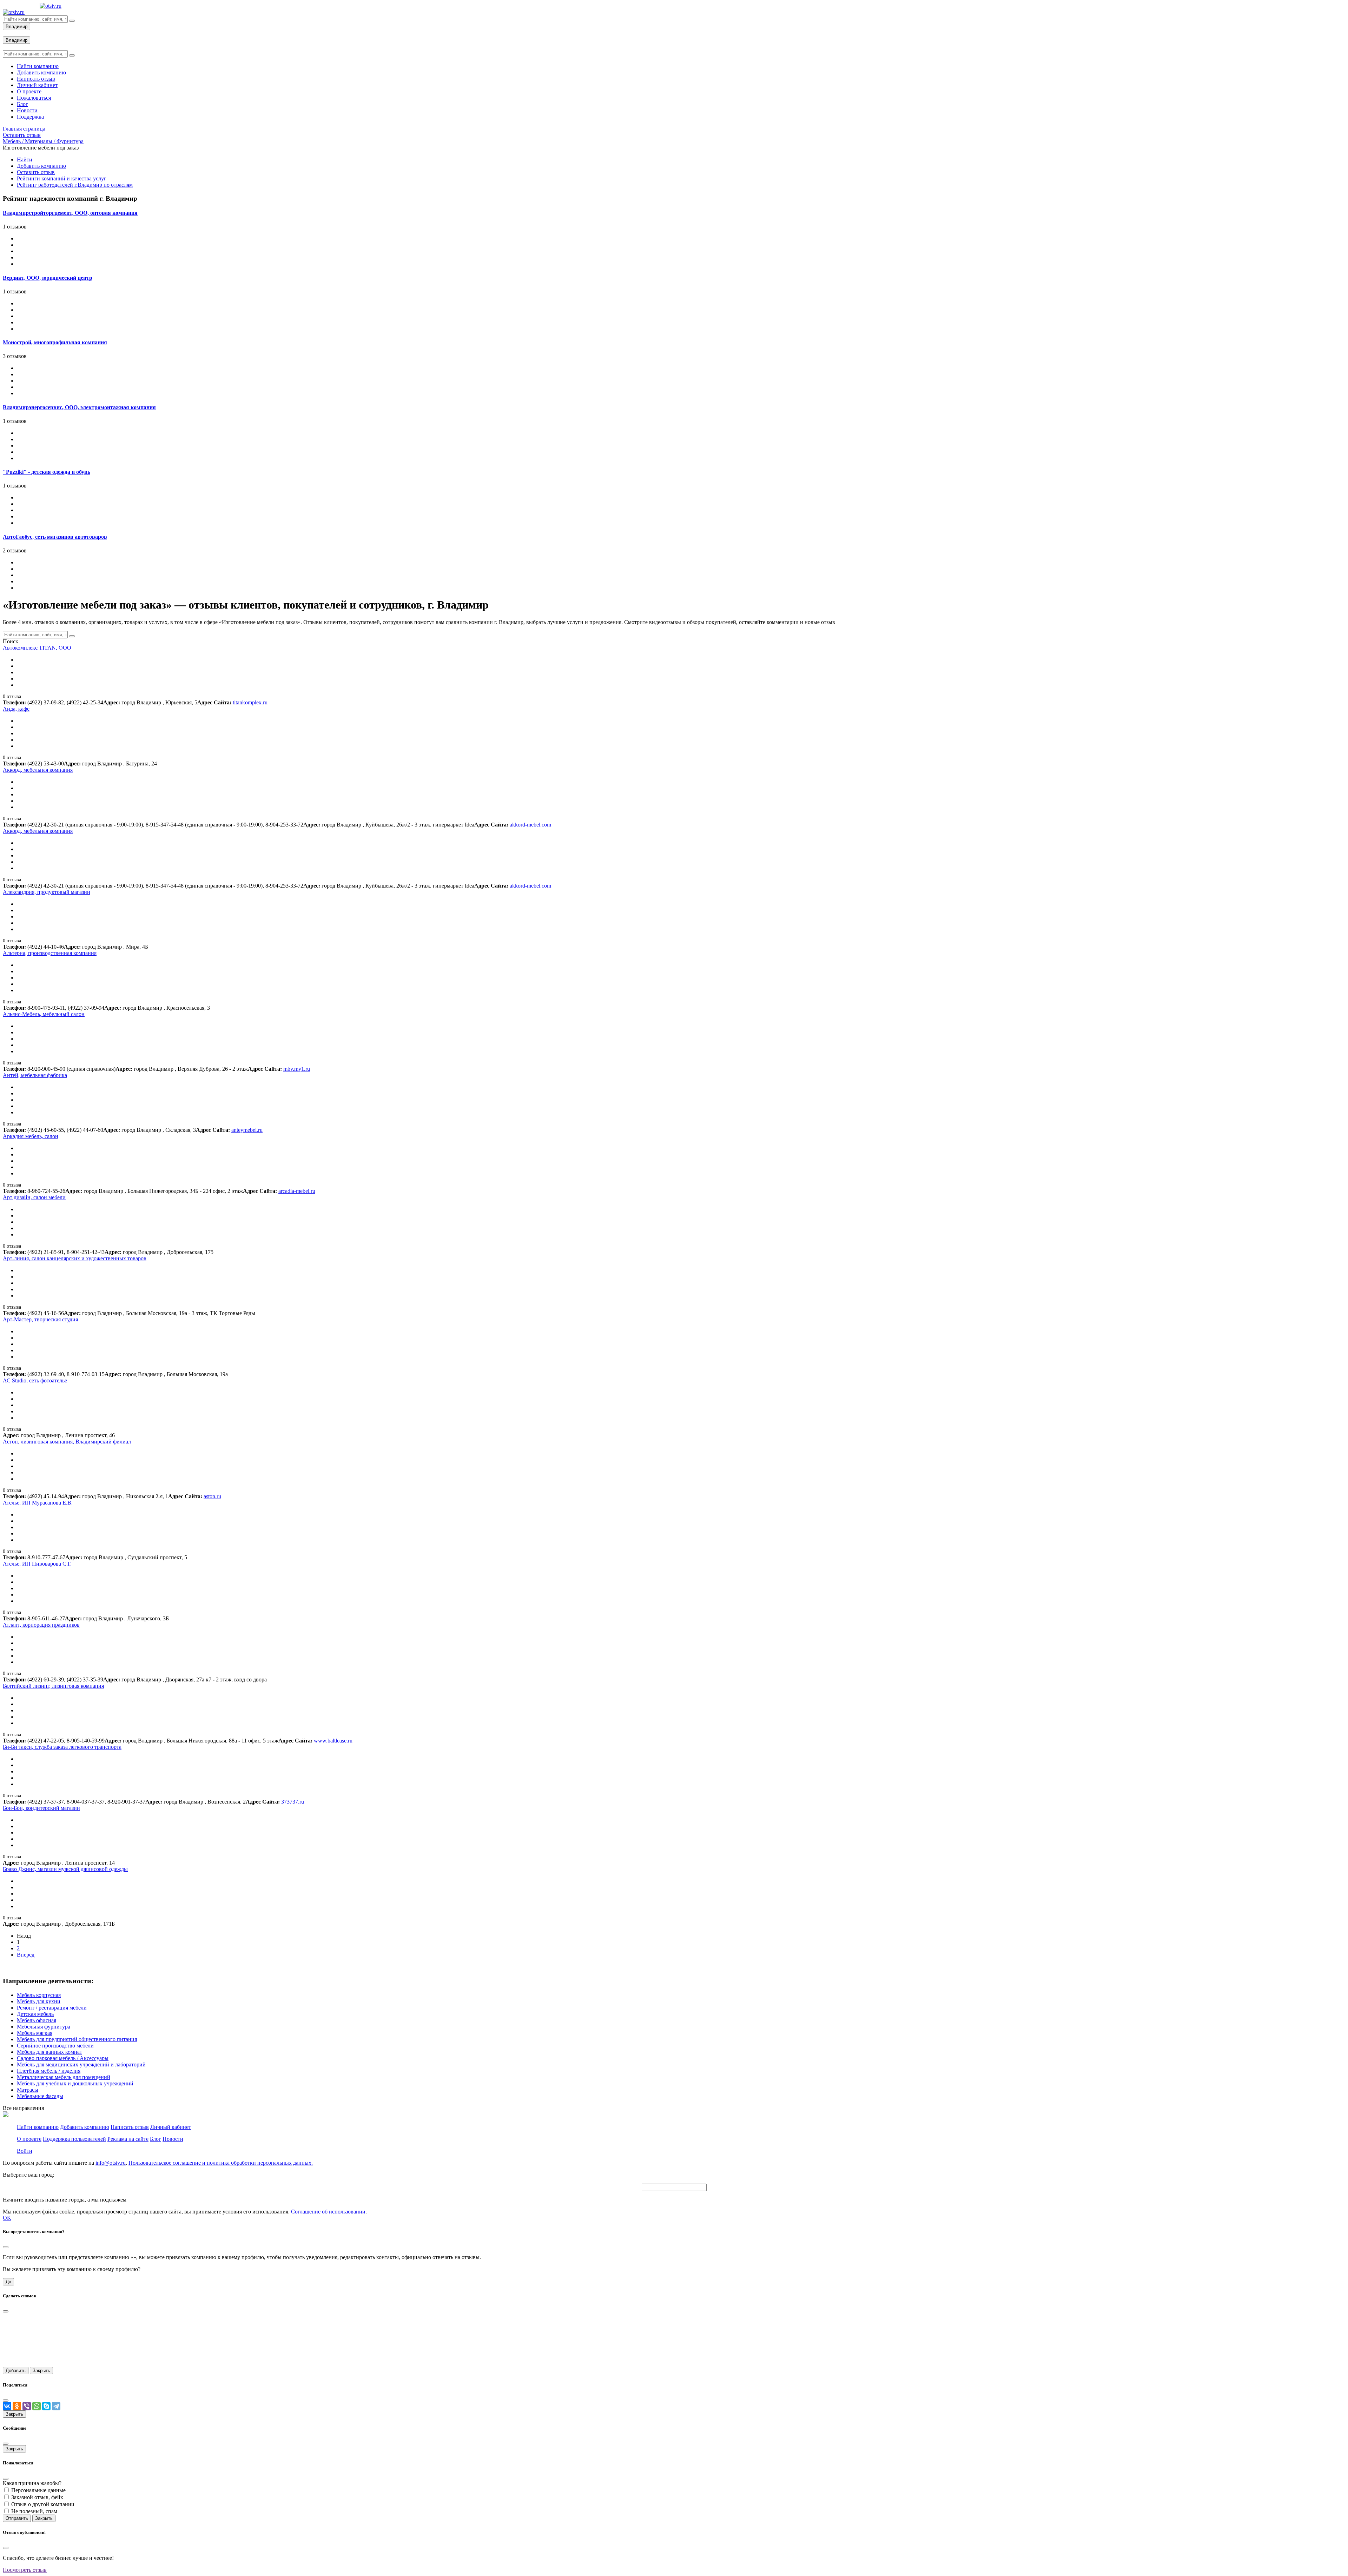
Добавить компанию (41, 166)
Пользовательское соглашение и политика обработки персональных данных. (221, 2163)
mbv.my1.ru (297, 1069)
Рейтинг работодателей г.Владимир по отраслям (75, 185)
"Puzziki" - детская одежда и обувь (47, 472)
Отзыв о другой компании (43, 2504)
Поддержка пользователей (74, 2139)
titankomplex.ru (250, 702)
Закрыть (41, 2371)
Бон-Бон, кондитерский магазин (41, 1808)
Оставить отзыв (36, 172)
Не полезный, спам (34, 2511)
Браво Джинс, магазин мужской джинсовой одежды (65, 1869)
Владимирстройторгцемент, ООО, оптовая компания (70, 213)
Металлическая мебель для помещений (64, 2077)
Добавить (16, 2371)
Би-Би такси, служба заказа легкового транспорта (62, 1747)
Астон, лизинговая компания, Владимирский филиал (67, 1442)
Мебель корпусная (39, 1995)
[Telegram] (56, 2406)
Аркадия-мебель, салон (31, 1136)
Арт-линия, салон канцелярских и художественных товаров (75, 1258)
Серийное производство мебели (55, 2046)
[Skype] (46, 2406)
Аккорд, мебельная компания (38, 770)
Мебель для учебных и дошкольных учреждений (75, 2083)
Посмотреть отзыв (25, 2570)
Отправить (17, 2518)
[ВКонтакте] (7, 2406)
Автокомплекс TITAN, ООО (37, 648)
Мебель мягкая (35, 2033)
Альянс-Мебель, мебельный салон (44, 1014)
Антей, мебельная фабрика (35, 1075)
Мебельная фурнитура (44, 2027)
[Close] (6, 2247)
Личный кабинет (171, 2127)
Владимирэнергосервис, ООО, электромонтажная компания (79, 407)
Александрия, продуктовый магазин (47, 892)
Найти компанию (38, 2127)
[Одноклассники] (17, 2406)
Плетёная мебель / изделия (49, 2071)
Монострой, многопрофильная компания (55, 342)
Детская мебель (35, 2014)
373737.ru (293, 1802)
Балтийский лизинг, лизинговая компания (53, 1686)
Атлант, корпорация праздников (41, 1625)
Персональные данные (38, 2490)
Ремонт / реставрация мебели (52, 2008)
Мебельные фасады (40, 2096)
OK (7, 2218)
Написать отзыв (130, 2127)
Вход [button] (9, 33)
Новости (173, 2139)
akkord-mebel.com (530, 825)
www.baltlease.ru (333, 1741)
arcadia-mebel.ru (297, 1191)
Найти (25, 160)
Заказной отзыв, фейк (37, 2497)
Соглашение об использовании (328, 2212)
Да (8, 2282)
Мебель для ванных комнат (49, 2052)
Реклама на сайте (128, 2139)
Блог (156, 2139)
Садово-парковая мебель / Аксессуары (63, 2058)
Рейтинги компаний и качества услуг (62, 178)
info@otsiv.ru (111, 2163)
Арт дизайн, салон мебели (34, 1197)
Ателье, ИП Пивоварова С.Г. (37, 1564)
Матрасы (28, 2090)
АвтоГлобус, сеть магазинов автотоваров (55, 537)
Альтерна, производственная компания (50, 953)
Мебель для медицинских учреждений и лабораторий (81, 2064)
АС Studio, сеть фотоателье (35, 1380)
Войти (25, 2151)
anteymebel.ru (247, 1130)
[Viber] (27, 2406)
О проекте (29, 2139)
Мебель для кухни (39, 2001)
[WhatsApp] (37, 2406)
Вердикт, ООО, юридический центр (48, 278)
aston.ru (212, 1496)
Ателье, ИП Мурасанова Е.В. (38, 1503)
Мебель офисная (37, 2020)
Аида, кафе (16, 709)
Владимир (16, 26)
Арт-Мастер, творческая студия (40, 1319)
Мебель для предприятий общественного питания (77, 2039)
